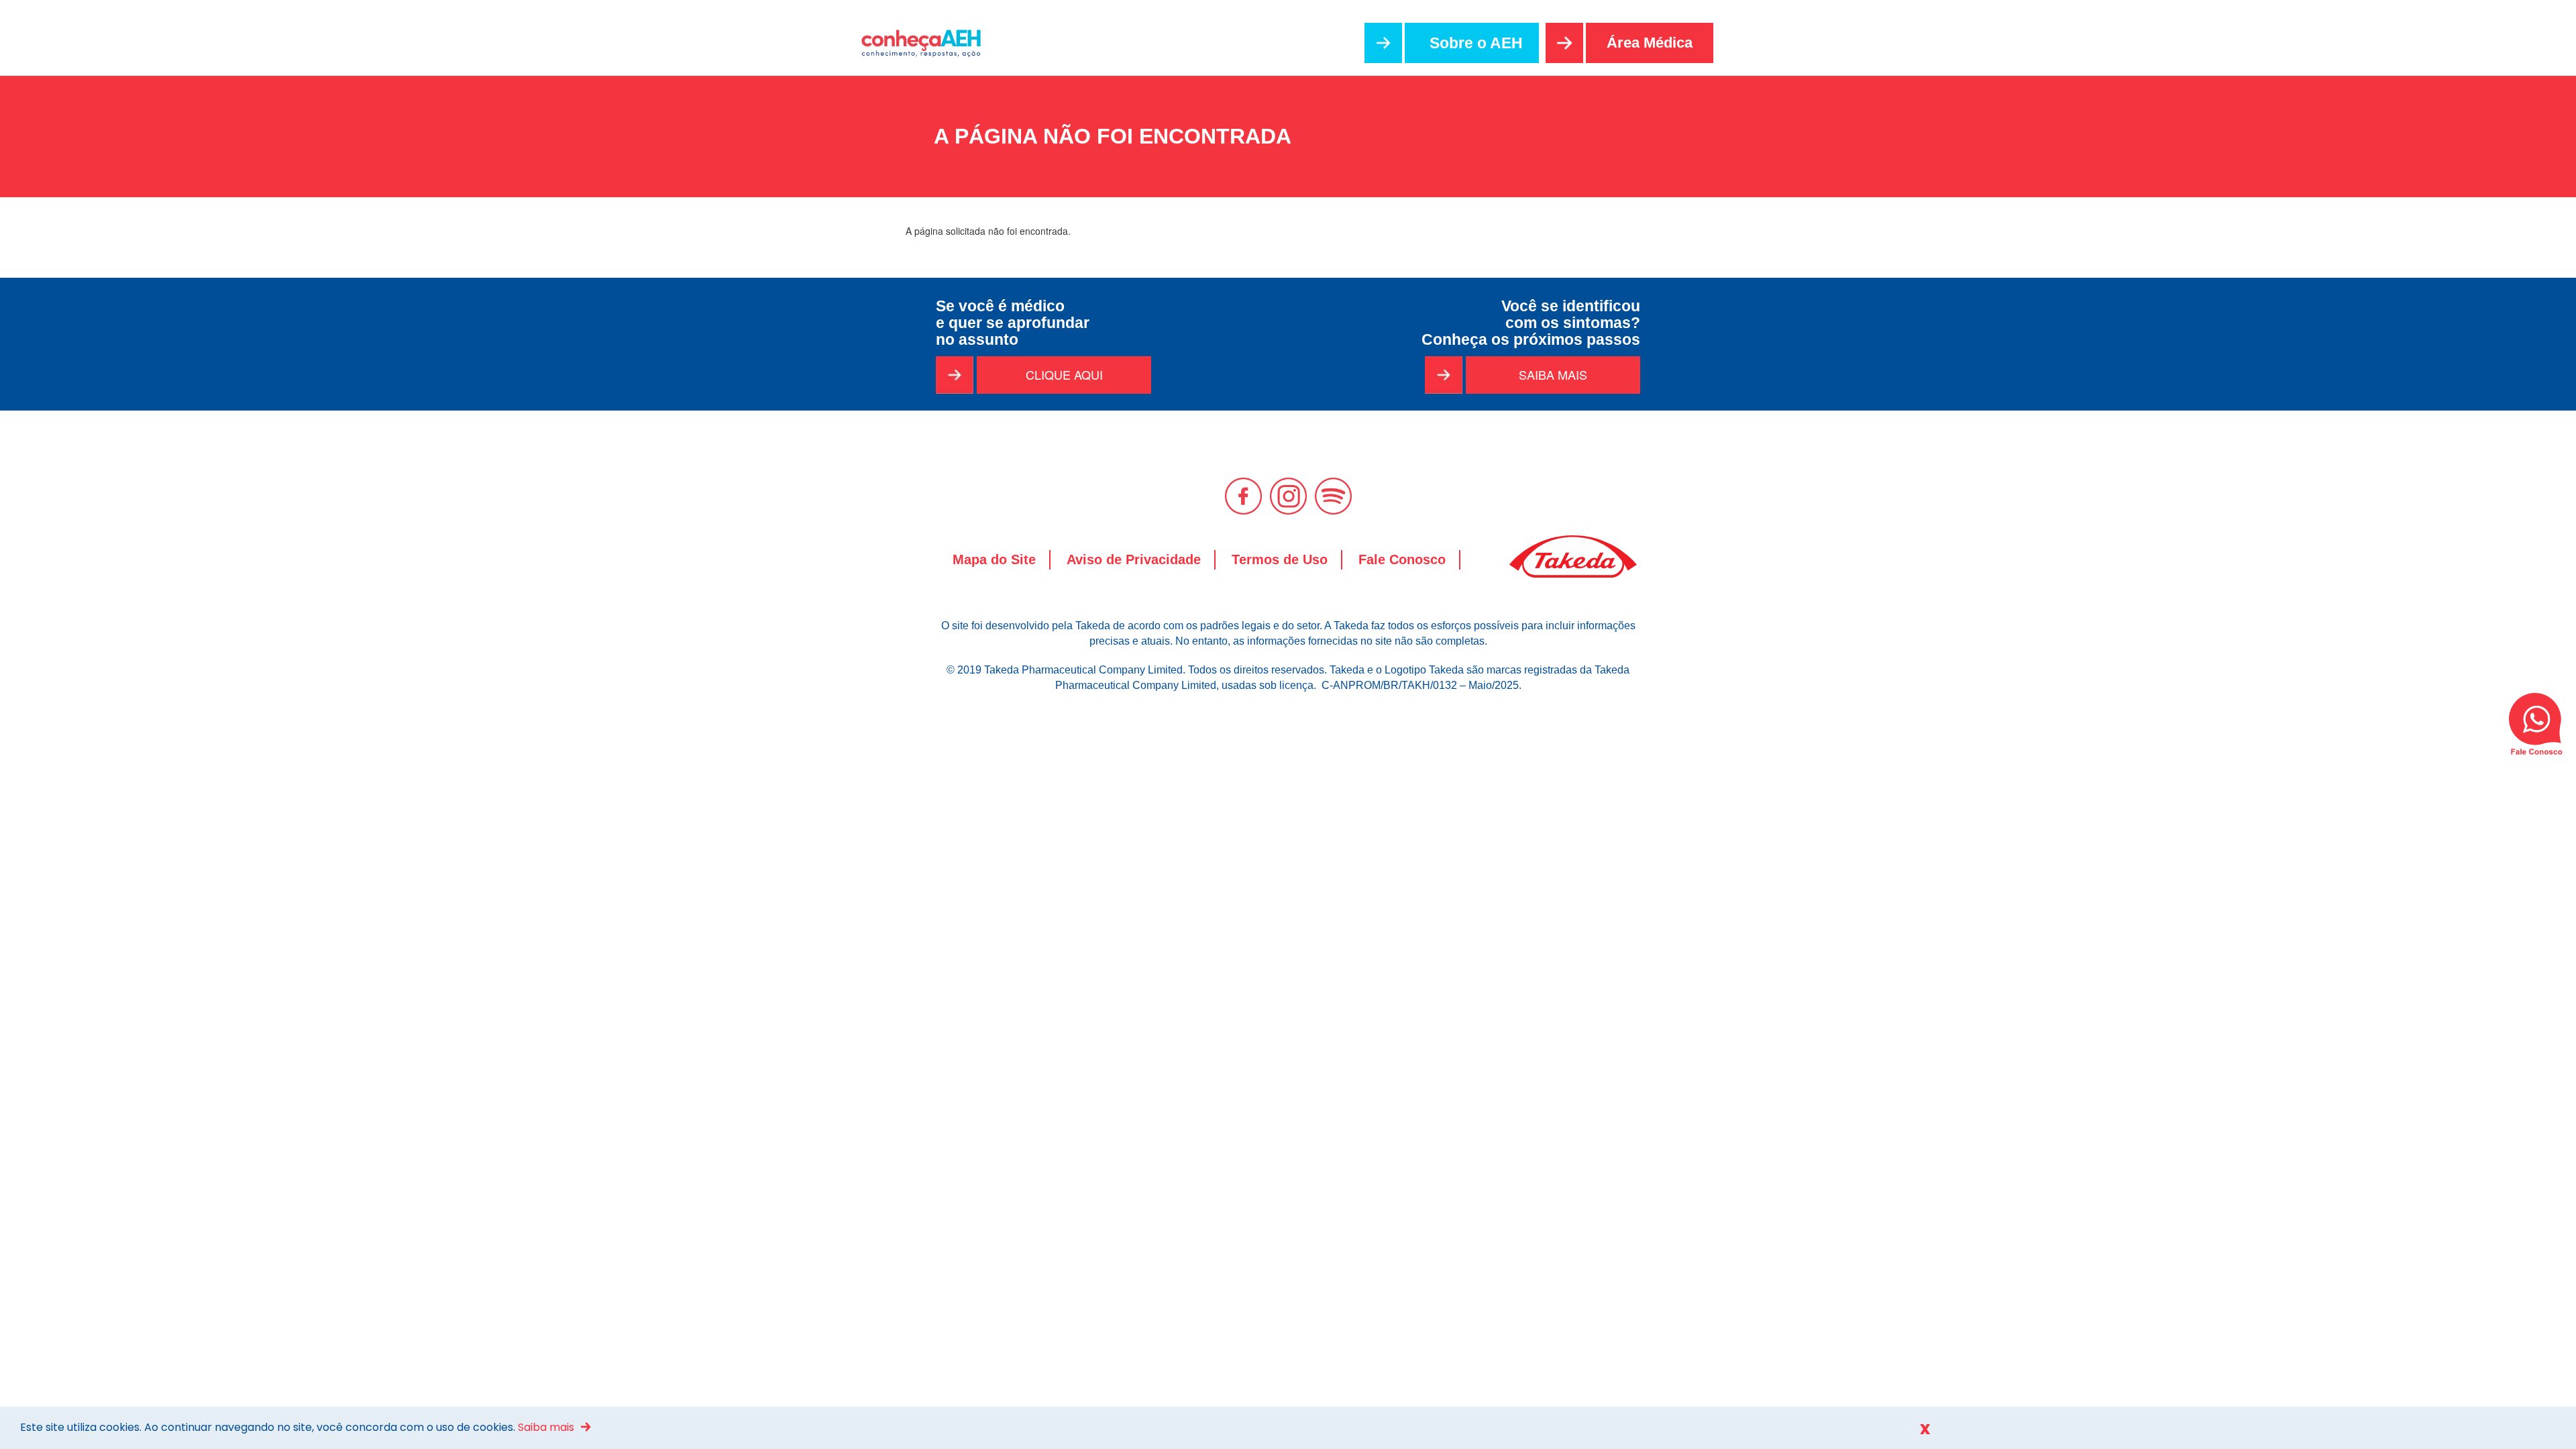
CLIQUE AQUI (1064, 374)
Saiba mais (546, 1427)
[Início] (928, 43)
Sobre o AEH (1476, 43)
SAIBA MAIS (1553, 374)
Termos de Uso (1280, 559)
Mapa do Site (994, 559)
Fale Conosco (1402, 559)
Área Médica (1650, 43)
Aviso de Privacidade (1134, 559)
